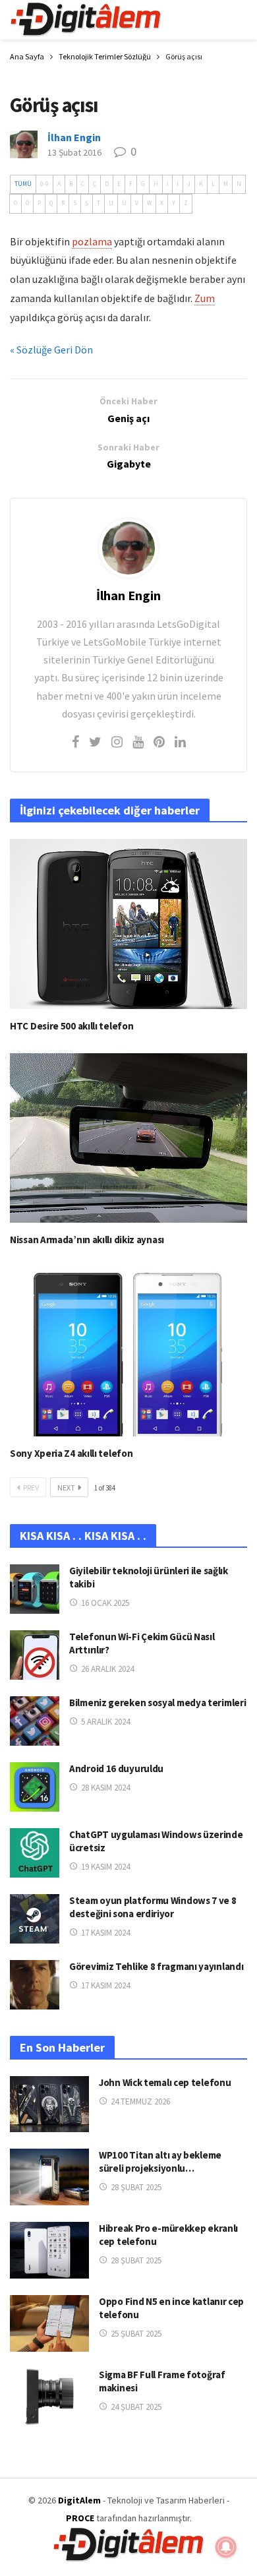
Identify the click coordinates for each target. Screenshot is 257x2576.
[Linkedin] (180, 742)
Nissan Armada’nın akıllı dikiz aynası (87, 1240)
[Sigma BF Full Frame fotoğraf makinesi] (49, 2397)
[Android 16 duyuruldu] (35, 1787)
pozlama (92, 241)
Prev (31, 1487)
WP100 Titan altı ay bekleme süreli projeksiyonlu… (160, 2162)
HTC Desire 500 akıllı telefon (71, 1026)
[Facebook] (75, 742)
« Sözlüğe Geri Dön (51, 350)
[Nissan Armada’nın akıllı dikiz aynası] (128, 1138)
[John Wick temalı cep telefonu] (49, 2104)
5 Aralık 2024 (105, 1722)
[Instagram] (117, 742)
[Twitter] (95, 742)
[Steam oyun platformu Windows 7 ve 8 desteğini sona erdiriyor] (35, 1919)
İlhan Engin (74, 137)
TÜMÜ (23, 184)
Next (66, 1487)
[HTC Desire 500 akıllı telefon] (128, 924)
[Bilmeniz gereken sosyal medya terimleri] (35, 1721)
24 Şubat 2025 (136, 2407)
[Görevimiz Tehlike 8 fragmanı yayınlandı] (35, 1985)
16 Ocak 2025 (105, 1603)
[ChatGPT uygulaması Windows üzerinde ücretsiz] (35, 1853)
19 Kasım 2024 (105, 1867)
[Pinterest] (159, 742)
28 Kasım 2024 (105, 1788)
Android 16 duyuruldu (116, 1768)
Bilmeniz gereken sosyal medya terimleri (157, 1702)
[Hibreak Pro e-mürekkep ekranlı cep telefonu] (49, 2250)
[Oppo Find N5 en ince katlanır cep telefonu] (49, 2323)
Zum (205, 298)
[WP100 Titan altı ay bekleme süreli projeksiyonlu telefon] (49, 2177)
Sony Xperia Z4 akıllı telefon (71, 1453)
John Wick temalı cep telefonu (165, 2082)
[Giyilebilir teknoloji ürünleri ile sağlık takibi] (35, 1589)
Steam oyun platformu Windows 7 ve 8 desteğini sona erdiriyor (153, 1907)
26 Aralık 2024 (107, 1669)
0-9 (44, 184)
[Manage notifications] (226, 2547)
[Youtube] (138, 742)
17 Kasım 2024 (105, 1933)
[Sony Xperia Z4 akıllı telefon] (128, 1352)
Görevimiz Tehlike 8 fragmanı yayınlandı (156, 1966)
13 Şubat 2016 (74, 152)
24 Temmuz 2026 (140, 2101)
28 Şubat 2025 (136, 2187)
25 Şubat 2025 (136, 2334)
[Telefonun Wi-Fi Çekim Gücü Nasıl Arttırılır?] (35, 1655)
